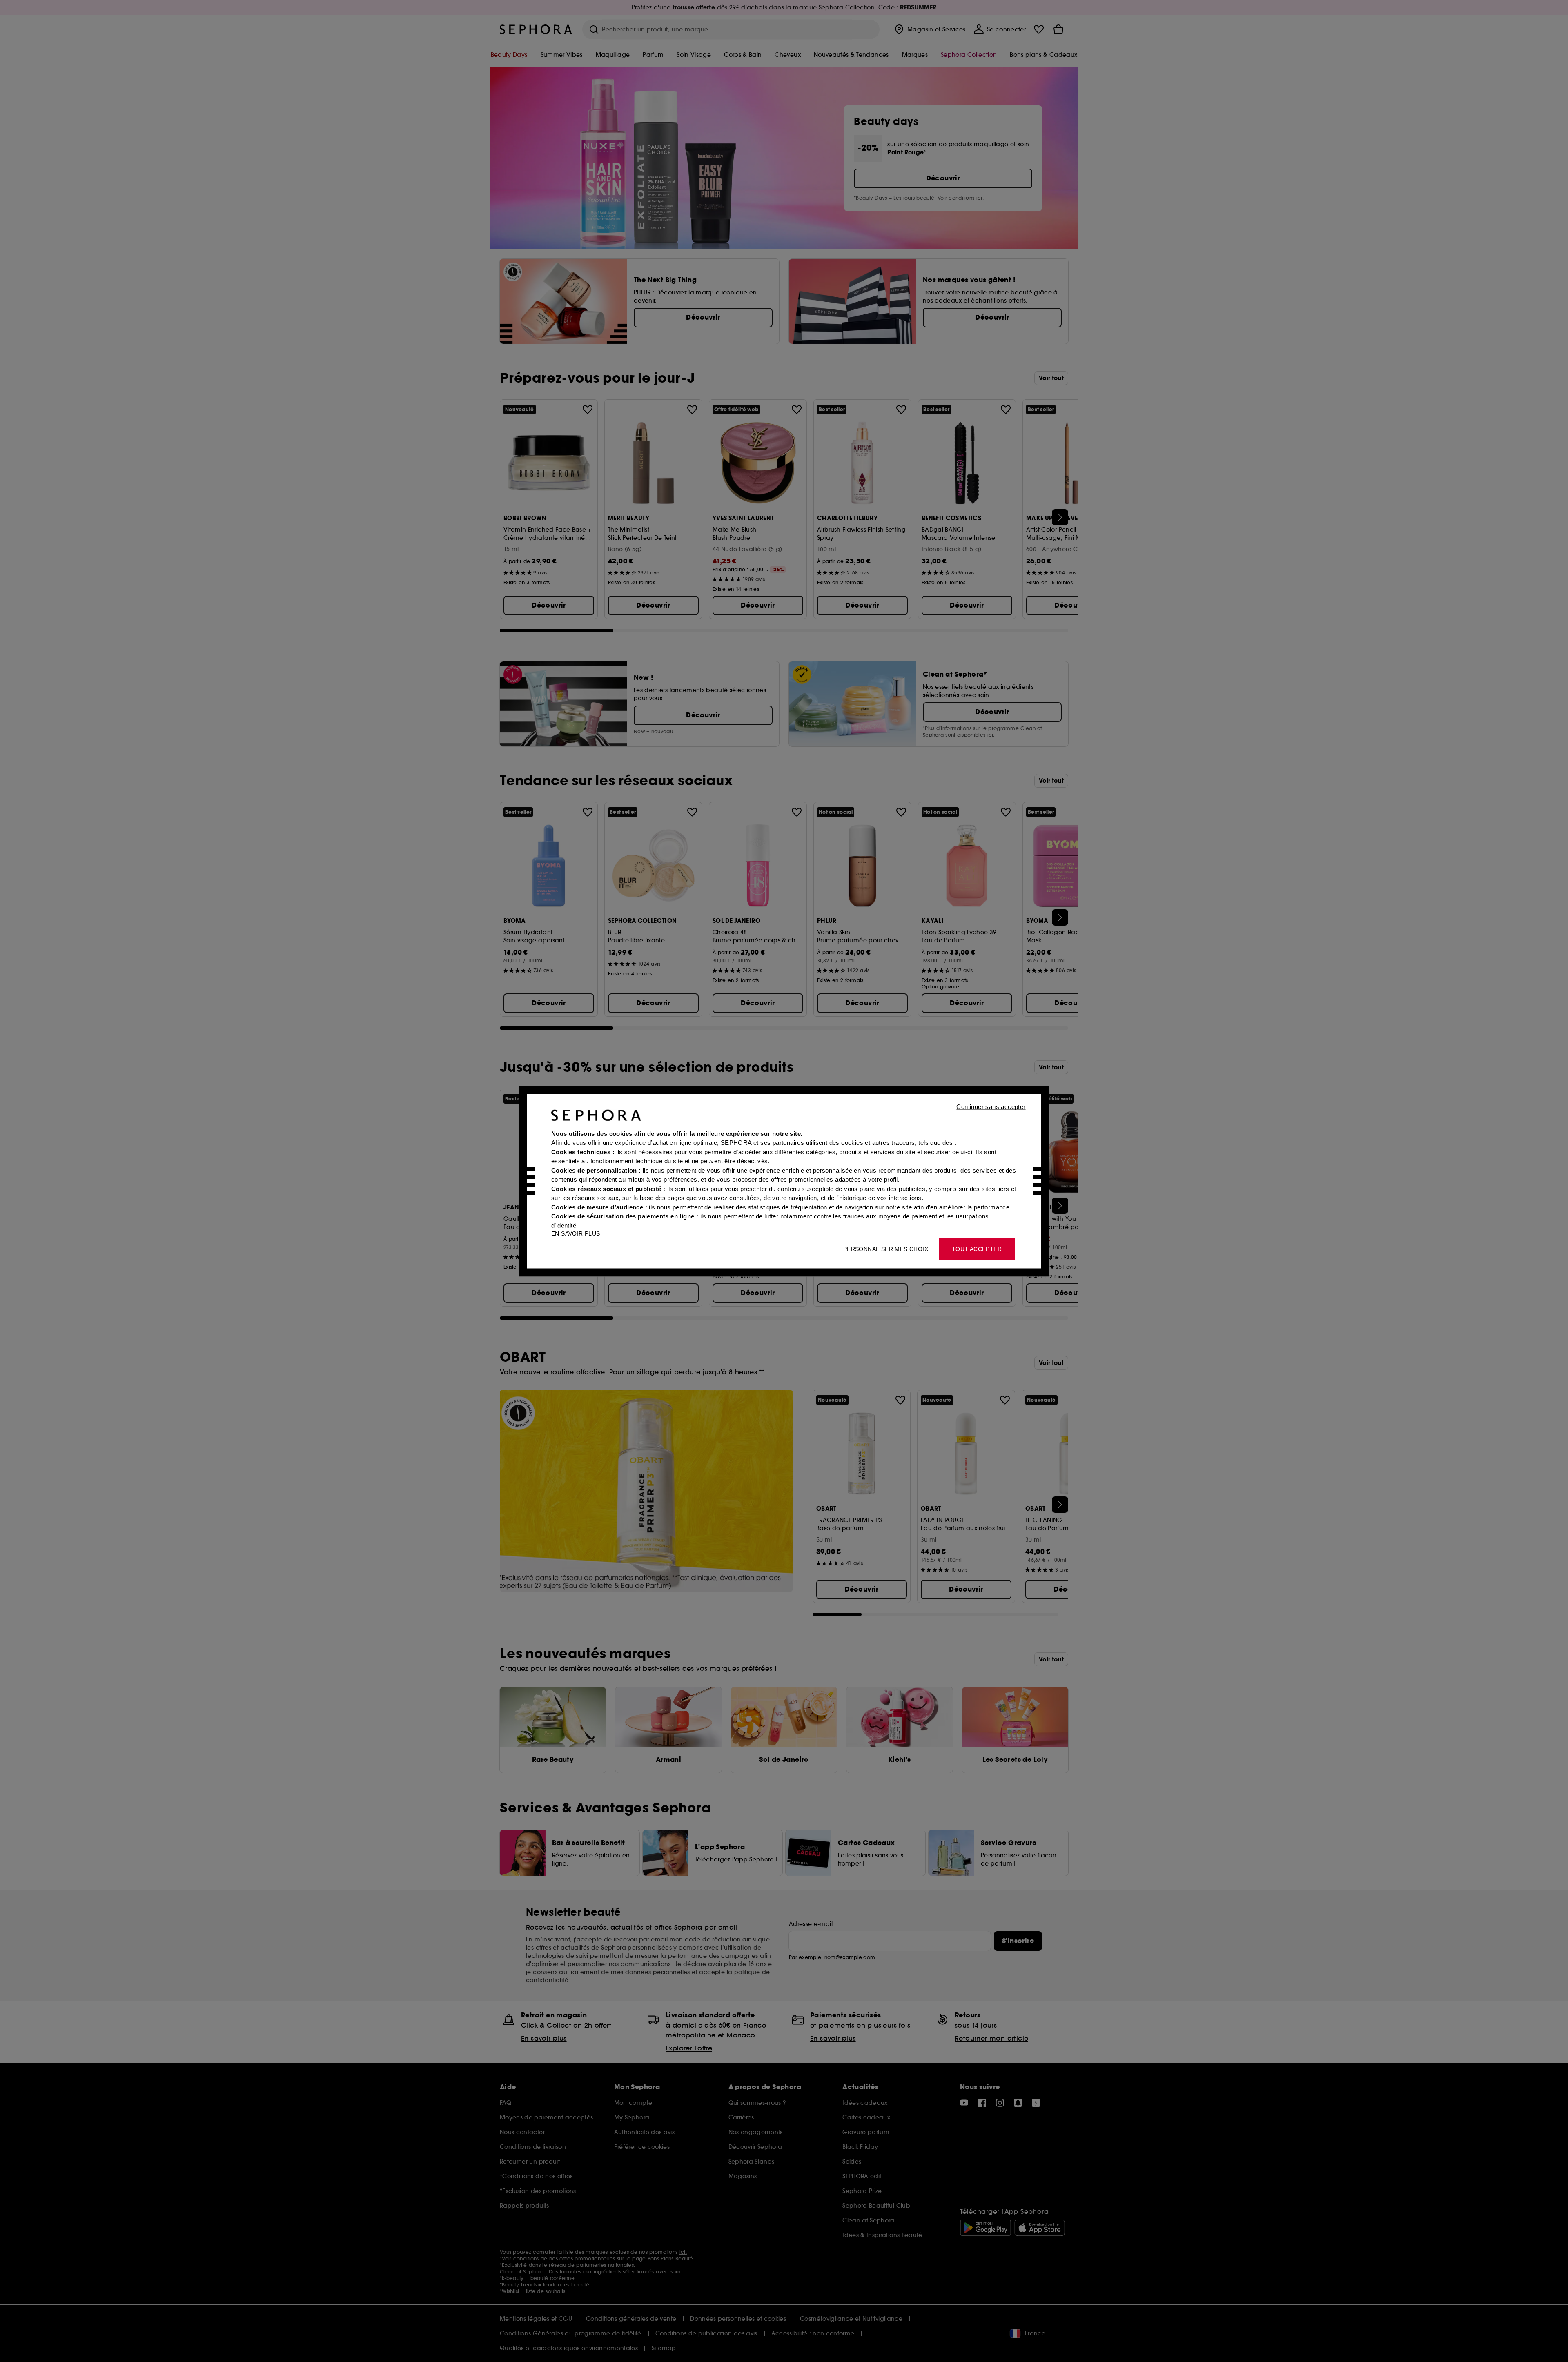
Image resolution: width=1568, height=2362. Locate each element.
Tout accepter (977, 1249)
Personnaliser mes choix (886, 1249)
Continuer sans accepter (991, 1106)
